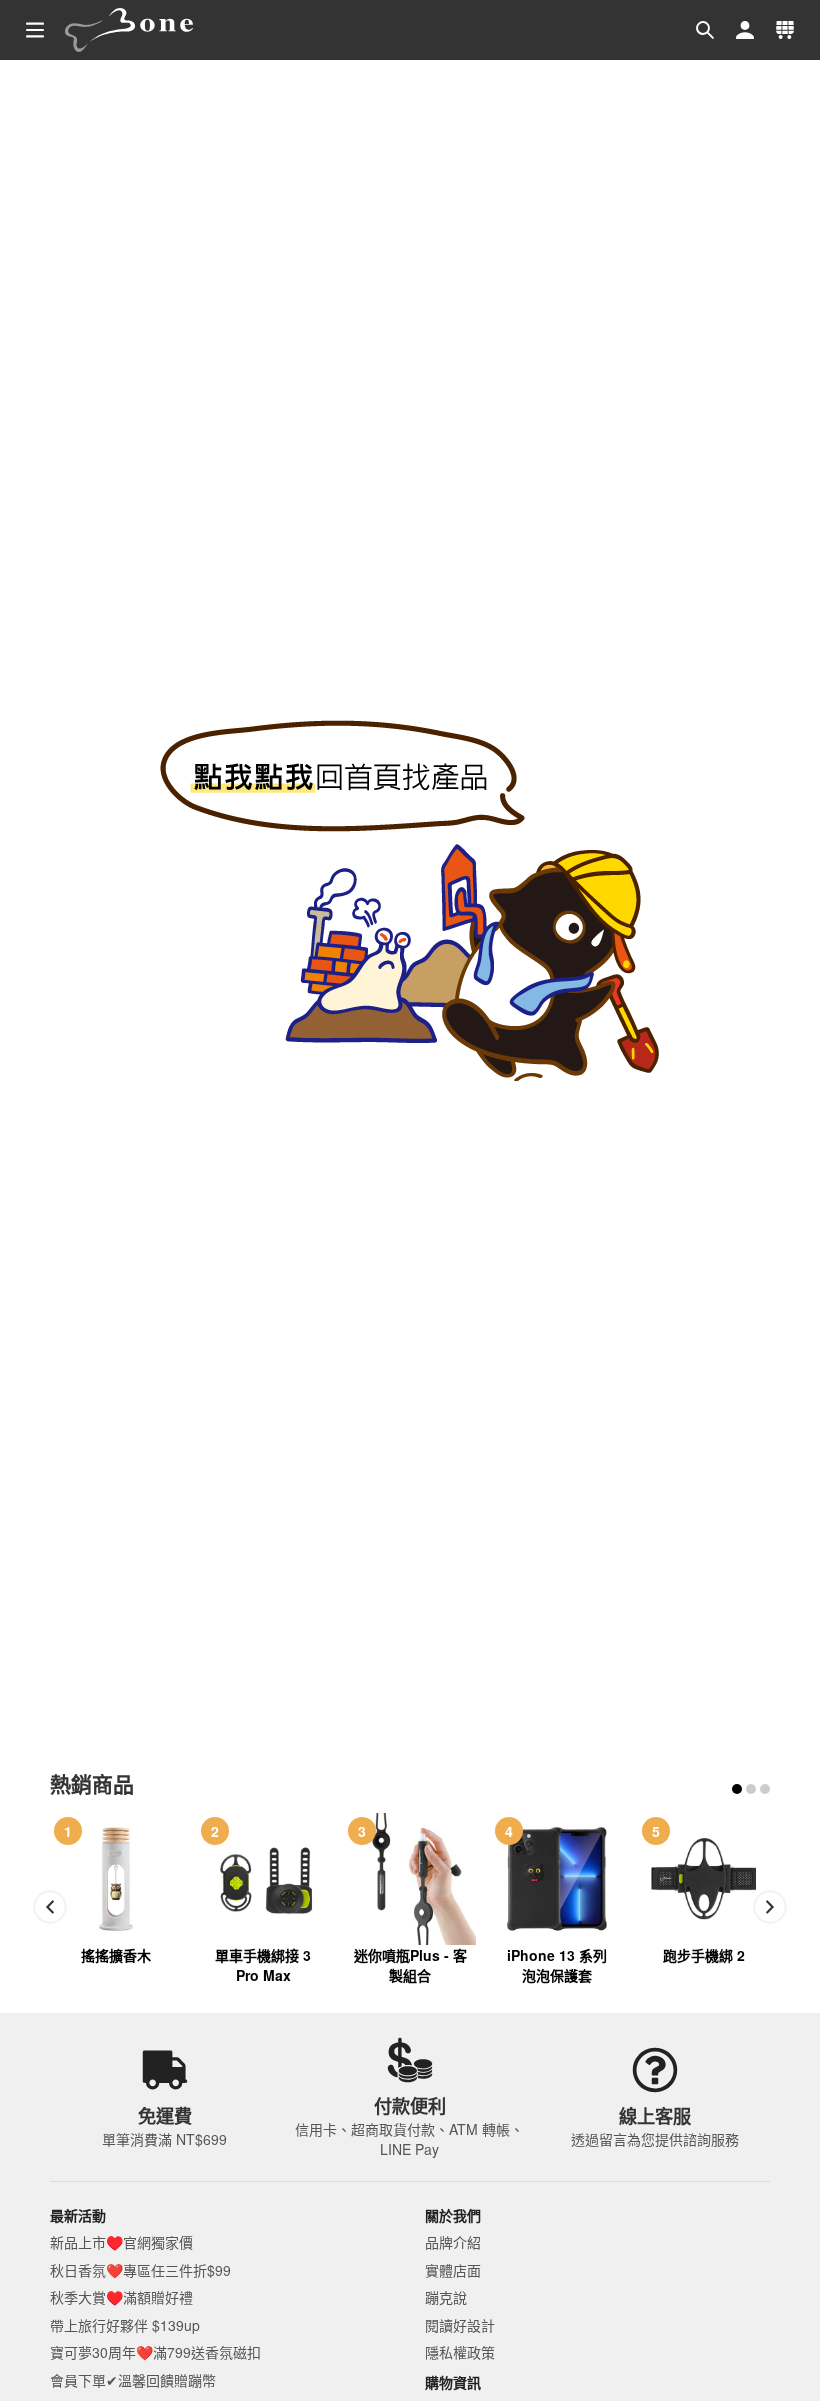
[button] (705, 30)
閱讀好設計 (460, 2325)
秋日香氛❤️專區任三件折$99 (140, 2270)
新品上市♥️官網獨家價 (121, 2242)
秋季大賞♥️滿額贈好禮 (121, 2297)
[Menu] (35, 30)
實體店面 (453, 2270)
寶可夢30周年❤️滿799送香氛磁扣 (155, 2352)
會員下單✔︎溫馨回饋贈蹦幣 (133, 2380)
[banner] (129, 30)
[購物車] (785, 30)
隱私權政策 (460, 2352)
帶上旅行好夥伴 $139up (125, 2325)
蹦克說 (446, 2297)
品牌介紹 (453, 2242)
